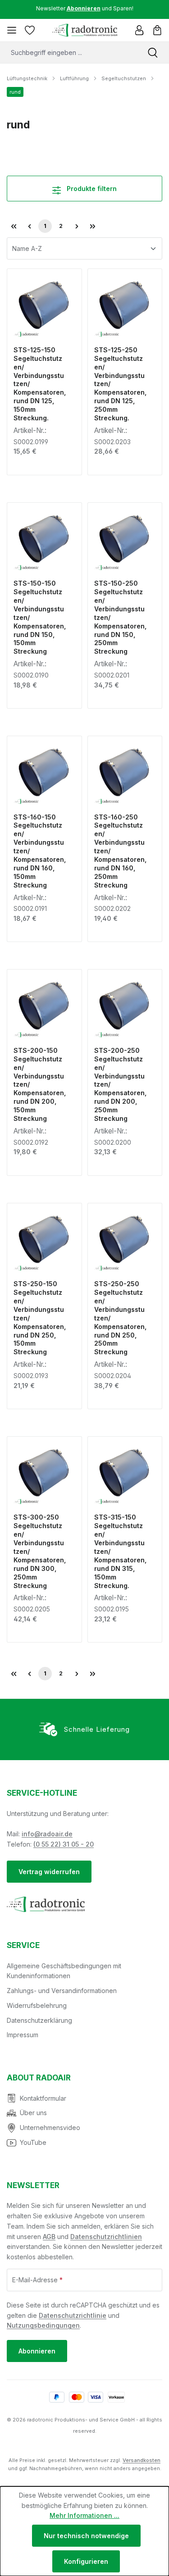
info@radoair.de (47, 1834)
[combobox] (68, 52)
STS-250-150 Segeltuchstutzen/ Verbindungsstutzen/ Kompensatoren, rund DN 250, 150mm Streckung (40, 1318)
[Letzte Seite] (92, 226)
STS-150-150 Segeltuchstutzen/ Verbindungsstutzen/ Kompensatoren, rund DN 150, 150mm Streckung (40, 617)
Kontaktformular (43, 2098)
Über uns (33, 2113)
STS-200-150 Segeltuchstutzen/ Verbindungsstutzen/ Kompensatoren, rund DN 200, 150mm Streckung (40, 1084)
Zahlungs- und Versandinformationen (62, 1991)
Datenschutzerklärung (39, 2020)
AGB (49, 2237)
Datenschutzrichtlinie (73, 2315)
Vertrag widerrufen (49, 1872)
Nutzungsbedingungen (43, 2325)
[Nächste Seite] (77, 226)
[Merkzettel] (30, 30)
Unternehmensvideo (50, 2128)
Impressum (23, 2035)
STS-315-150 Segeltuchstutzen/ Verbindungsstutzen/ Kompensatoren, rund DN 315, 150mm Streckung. (120, 1551)
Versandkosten (142, 2460)
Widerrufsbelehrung (37, 2005)
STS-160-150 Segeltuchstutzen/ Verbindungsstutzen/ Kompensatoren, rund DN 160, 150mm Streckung (40, 851)
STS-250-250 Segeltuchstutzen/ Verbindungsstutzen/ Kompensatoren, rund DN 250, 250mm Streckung (120, 1318)
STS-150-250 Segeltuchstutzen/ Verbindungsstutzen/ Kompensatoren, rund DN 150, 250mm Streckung (120, 617)
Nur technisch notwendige (86, 2536)
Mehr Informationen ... (84, 2515)
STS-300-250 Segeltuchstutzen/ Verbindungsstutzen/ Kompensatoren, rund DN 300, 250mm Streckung (40, 1551)
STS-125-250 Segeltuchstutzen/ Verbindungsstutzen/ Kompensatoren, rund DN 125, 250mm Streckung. (120, 384)
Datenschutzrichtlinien (106, 2237)
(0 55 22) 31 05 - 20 (64, 1844)
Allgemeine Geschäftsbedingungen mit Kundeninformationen (64, 1971)
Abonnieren (37, 2351)
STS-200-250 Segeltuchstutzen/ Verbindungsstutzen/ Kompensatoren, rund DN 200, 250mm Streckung (120, 1084)
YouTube (33, 2142)
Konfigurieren (86, 2561)
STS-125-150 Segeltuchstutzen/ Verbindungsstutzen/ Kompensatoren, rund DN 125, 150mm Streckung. (40, 384)
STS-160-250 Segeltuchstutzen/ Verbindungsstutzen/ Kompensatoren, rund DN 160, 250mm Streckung (120, 851)
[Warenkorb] (157, 30)
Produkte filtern (91, 189)
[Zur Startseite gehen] (84, 30)
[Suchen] (153, 52)
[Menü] (12, 30)
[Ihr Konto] (139, 30)
